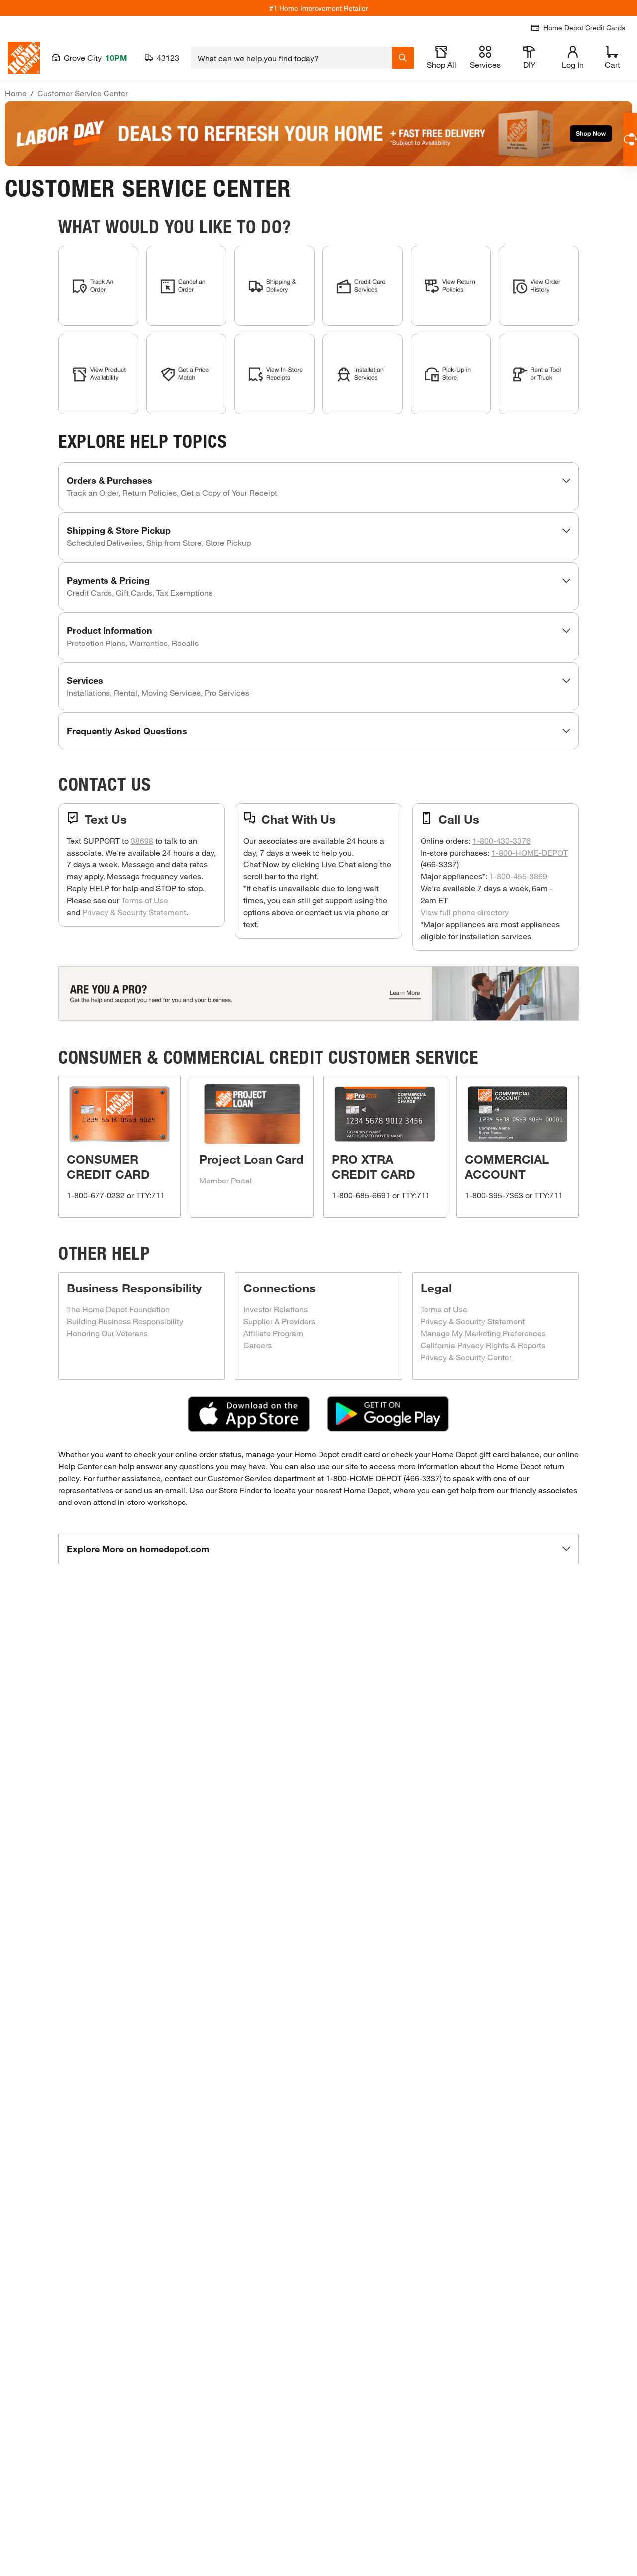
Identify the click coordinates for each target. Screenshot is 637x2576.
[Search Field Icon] (403, 58)
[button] (319, 486)
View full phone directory (465, 912)
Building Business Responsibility (125, 1321)
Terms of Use (145, 900)
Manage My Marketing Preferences (483, 1333)
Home (16, 93)
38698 (142, 840)
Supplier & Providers (279, 1321)
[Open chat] (630, 140)
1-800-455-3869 (518, 876)
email (175, 1490)
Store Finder (241, 1490)
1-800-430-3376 (501, 840)
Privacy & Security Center (466, 1357)
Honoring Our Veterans (107, 1333)
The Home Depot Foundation (118, 1309)
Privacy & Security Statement (134, 912)
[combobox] (291, 58)
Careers (258, 1345)
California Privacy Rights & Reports (483, 1345)
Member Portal (225, 1180)
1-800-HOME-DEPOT (530, 852)
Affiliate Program (273, 1333)
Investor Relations (275, 1309)
